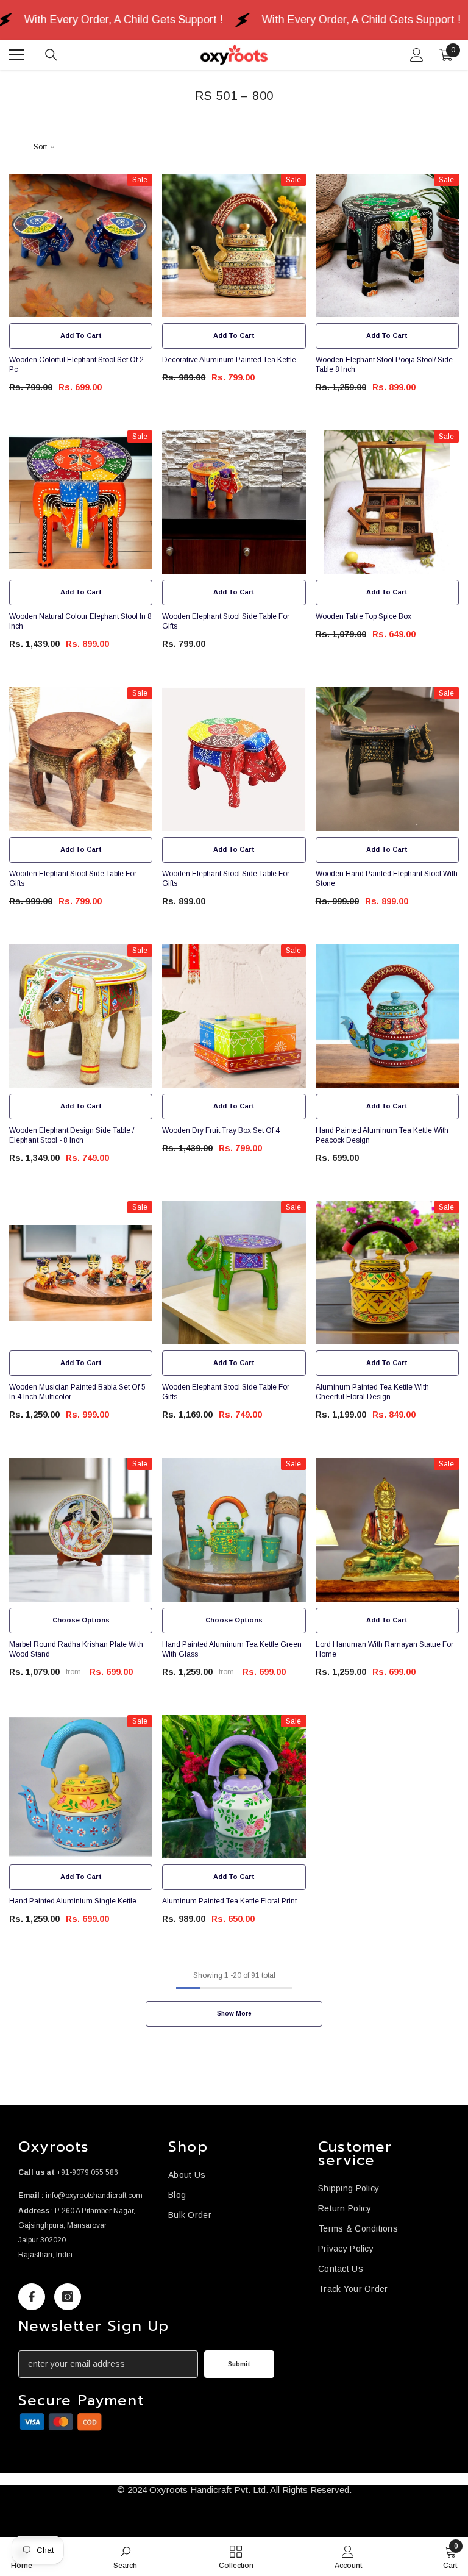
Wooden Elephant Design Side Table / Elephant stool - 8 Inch (72, 1135)
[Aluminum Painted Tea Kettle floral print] (234, 1787)
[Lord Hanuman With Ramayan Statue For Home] (387, 1529)
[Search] (51, 55)
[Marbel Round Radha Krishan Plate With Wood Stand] (81, 1529)
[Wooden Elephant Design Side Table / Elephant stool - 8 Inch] (81, 1016)
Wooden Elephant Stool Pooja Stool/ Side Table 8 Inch (384, 365)
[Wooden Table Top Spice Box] (387, 502)
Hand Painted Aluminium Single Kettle (73, 1901)
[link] (61, 2422)
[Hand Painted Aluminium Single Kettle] (81, 1787)
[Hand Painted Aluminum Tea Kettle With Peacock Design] (387, 1016)
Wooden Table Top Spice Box (363, 616)
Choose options (81, 1620)
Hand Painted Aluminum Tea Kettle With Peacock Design (382, 1135)
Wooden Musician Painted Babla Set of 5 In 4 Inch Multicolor (77, 1392)
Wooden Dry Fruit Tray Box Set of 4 (221, 1130)
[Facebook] (32, 2297)
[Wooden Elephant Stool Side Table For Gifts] (234, 502)
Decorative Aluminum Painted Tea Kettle (229, 360)
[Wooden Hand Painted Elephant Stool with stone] (387, 759)
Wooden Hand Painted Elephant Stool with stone (387, 879)
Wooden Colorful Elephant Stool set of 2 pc (76, 365)
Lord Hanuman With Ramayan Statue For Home (385, 1649)
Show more (234, 2014)
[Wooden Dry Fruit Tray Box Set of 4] (234, 1016)
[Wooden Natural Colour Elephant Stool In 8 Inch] (81, 502)
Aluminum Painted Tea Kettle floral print (229, 1901)
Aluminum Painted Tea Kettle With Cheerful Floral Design (372, 1392)
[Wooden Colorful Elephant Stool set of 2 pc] (81, 245)
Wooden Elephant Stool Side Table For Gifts (226, 621)
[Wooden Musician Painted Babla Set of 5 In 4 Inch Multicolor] (81, 1273)
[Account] (417, 55)
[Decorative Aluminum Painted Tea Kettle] (234, 245)
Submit (239, 2364)
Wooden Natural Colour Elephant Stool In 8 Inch (80, 621)
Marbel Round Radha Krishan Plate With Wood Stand (76, 1649)
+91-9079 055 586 (87, 2172)
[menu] (16, 55)
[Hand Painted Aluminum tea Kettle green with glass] (234, 1529)
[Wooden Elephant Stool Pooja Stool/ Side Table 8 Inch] (387, 245)
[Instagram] (68, 2297)
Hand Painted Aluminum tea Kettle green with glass (232, 1649)
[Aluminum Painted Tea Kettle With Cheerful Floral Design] (387, 1273)
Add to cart (81, 335)
